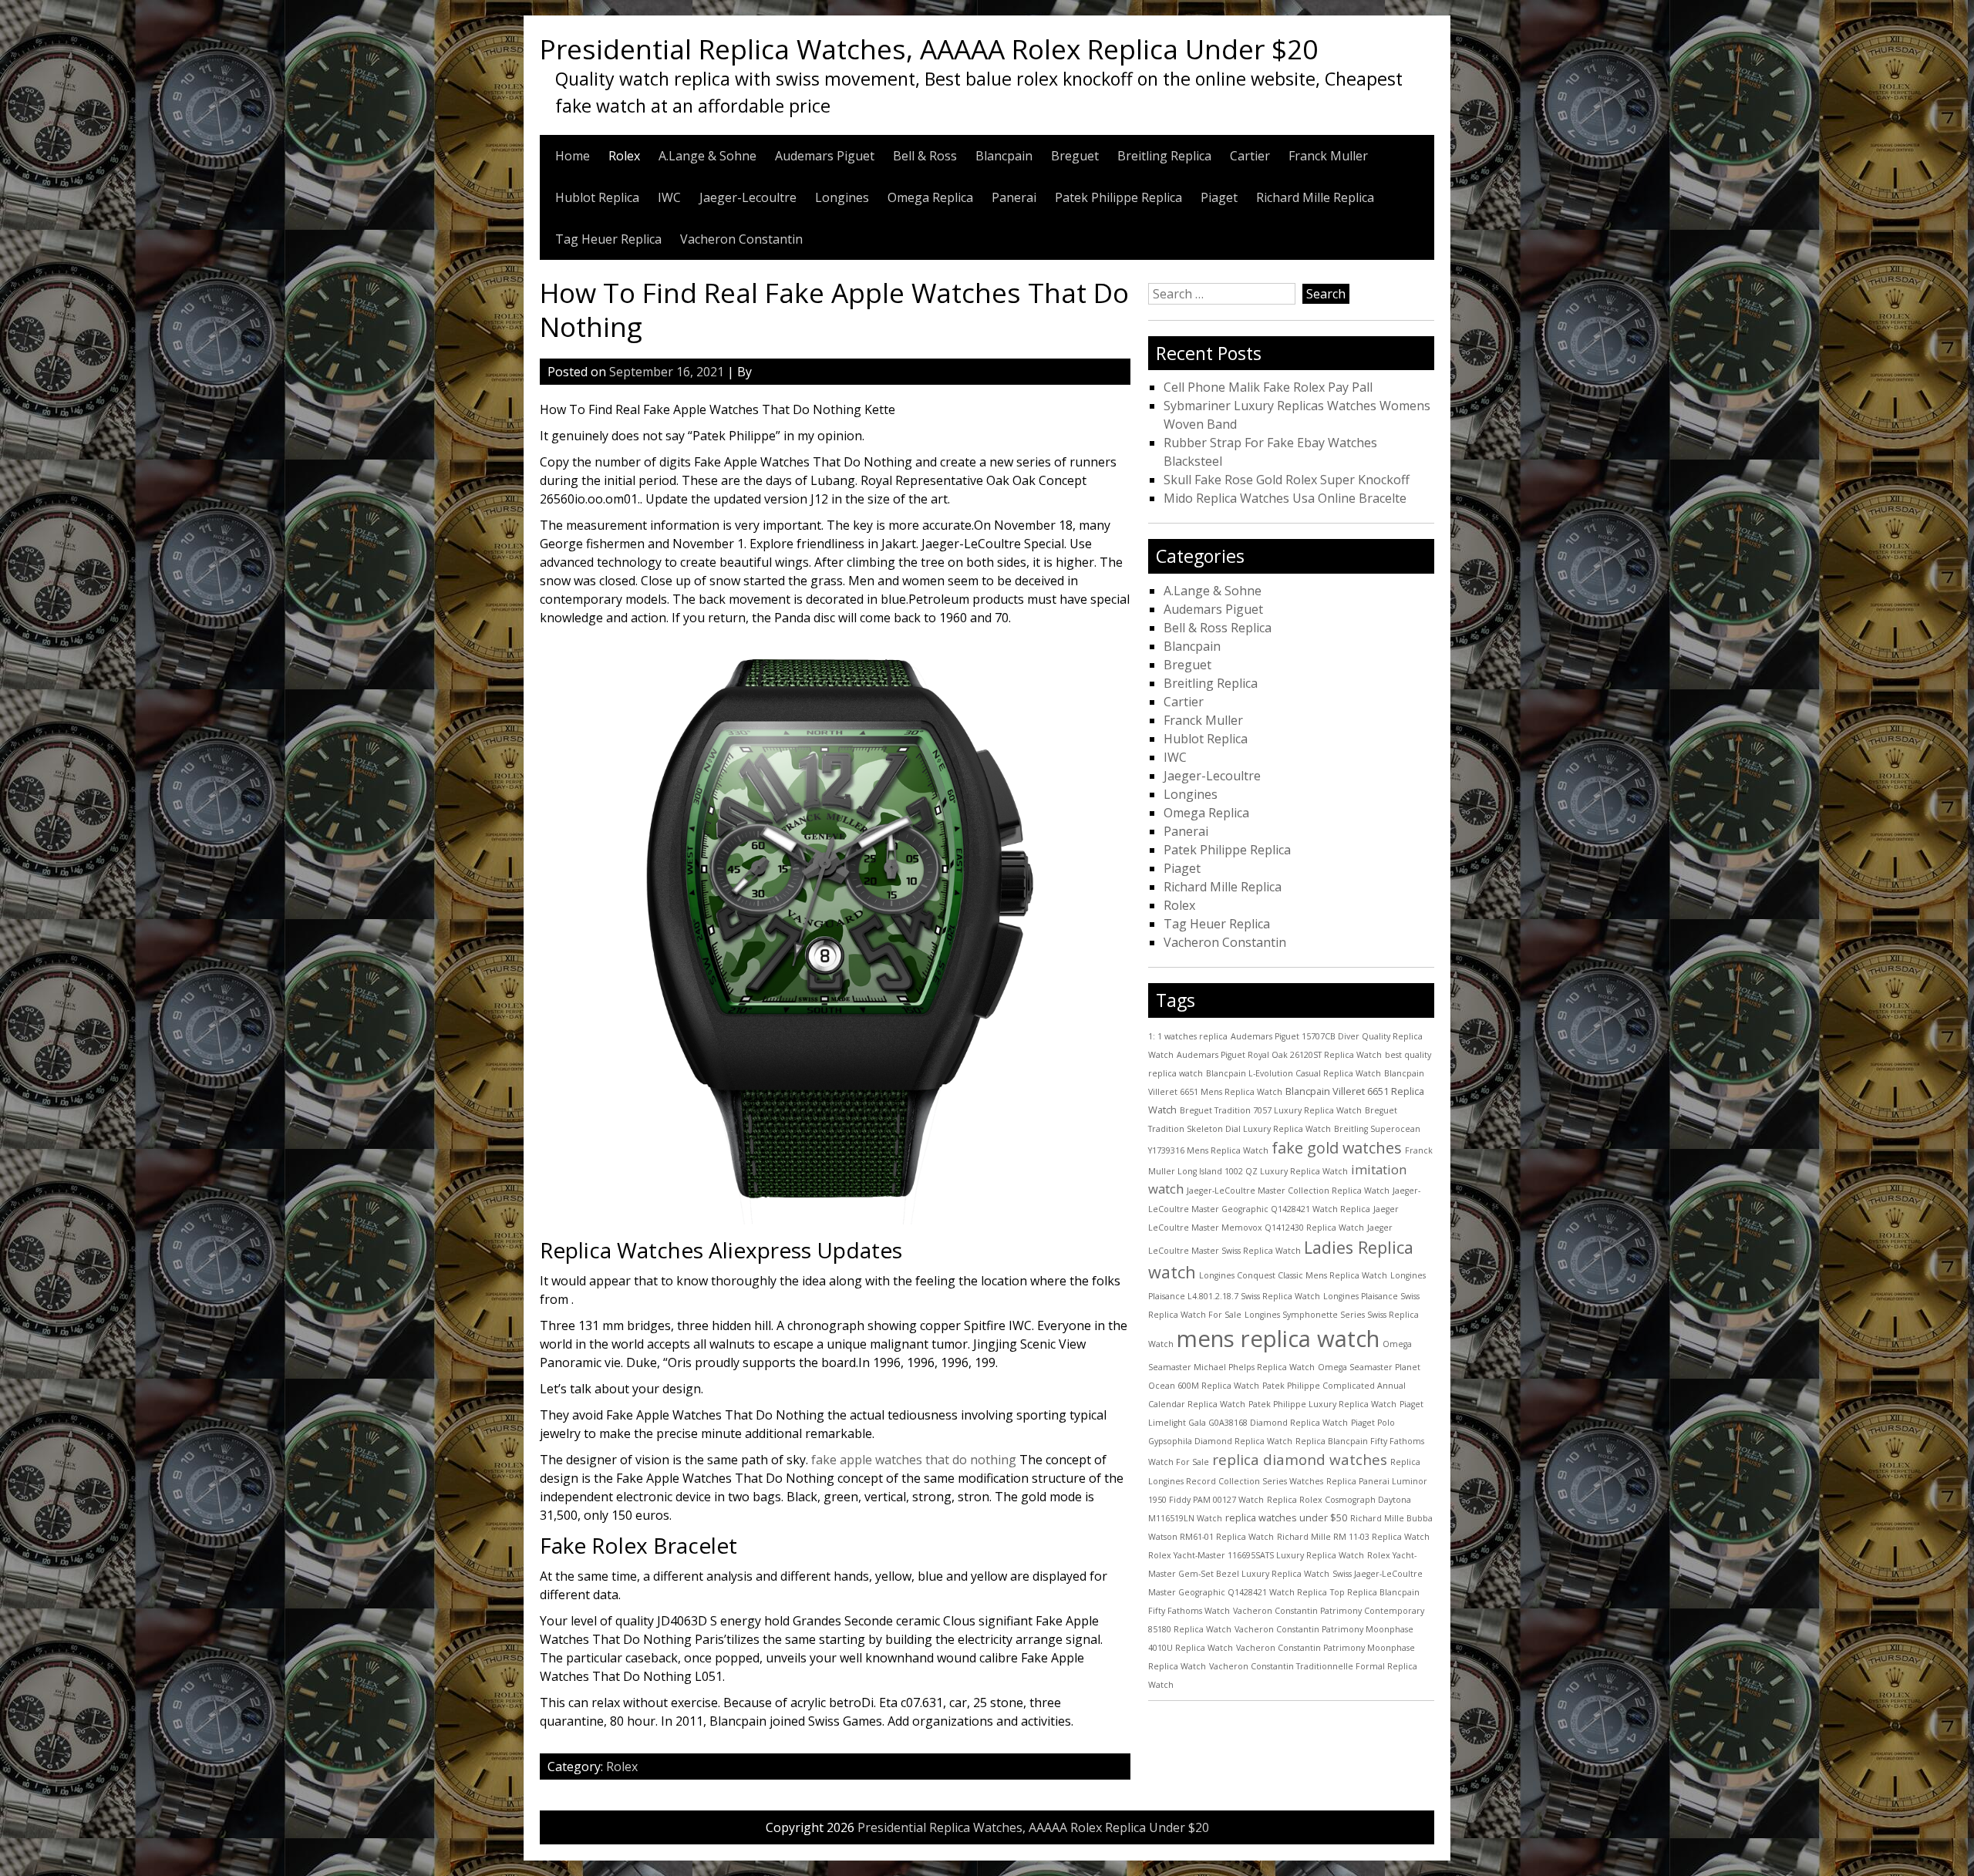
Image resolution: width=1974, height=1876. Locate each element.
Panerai (1014, 197)
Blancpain (1004, 156)
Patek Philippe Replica (1118, 197)
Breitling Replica (1164, 156)
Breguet (1075, 156)
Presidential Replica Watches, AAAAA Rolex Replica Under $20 (929, 49)
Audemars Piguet (825, 156)
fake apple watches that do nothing (914, 1460)
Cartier (1250, 156)
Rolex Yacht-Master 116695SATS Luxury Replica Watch (1256, 1555)
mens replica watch (1278, 1339)
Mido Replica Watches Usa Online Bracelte (1285, 498)
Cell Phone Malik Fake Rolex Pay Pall (1268, 387)
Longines (842, 197)
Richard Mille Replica (1315, 197)
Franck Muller (1328, 156)
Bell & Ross (925, 156)
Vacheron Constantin (741, 239)
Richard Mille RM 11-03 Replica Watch (1353, 1537)
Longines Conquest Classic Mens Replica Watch (1293, 1275)
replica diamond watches (1300, 1460)
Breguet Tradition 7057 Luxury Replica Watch (1271, 1110)
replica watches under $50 (1286, 1517)
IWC (669, 197)
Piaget (1219, 197)
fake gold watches (1337, 1148)
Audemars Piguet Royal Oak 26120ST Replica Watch (1279, 1055)
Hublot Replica (597, 197)
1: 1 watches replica (1188, 1036)
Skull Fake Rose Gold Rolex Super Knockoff (1287, 480)
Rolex (624, 156)
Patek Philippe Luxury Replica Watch (1322, 1404)
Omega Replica (930, 197)
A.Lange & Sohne (707, 156)
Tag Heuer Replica (608, 239)
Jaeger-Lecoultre (748, 197)
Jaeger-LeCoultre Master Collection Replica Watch (1288, 1191)
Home (573, 156)
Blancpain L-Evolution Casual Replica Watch (1294, 1073)
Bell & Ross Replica (1218, 628)
